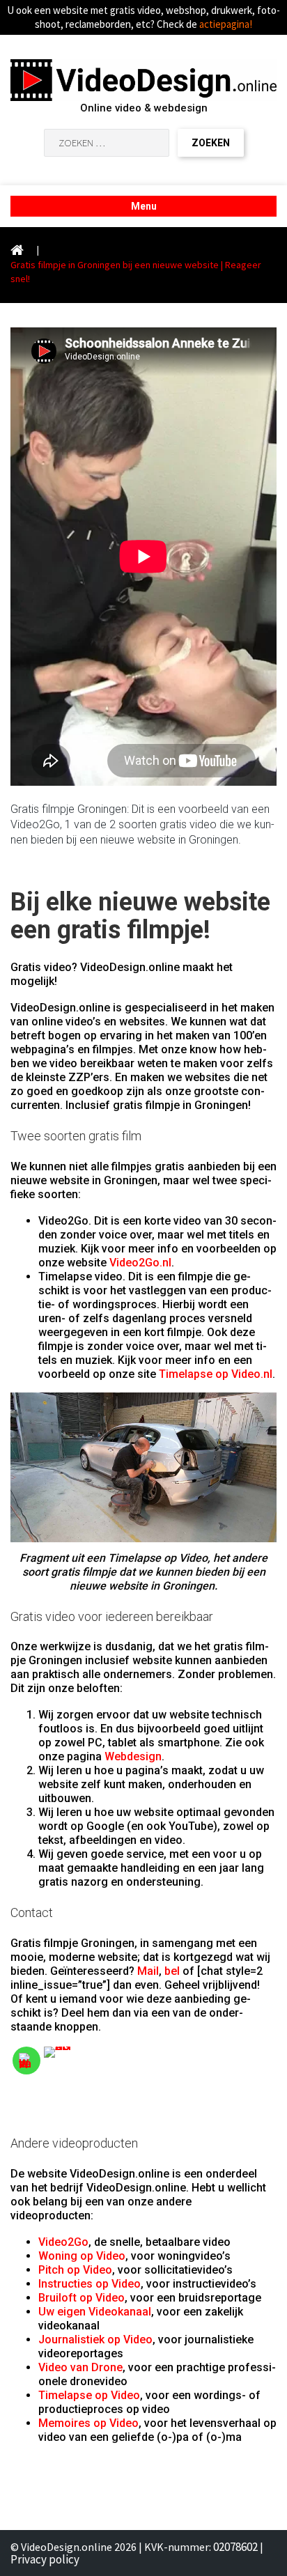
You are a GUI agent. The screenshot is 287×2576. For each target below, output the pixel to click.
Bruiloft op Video (82, 2298)
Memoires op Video (88, 2423)
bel (172, 1971)
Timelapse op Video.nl (216, 1374)
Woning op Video (82, 2256)
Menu (144, 206)
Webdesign (133, 1756)
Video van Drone (80, 2367)
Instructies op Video (90, 2284)
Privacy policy (45, 2559)
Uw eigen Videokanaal (95, 2312)
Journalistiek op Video (95, 2340)
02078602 (235, 2547)
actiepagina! (226, 24)
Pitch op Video (75, 2270)
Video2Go (63, 2242)
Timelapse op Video (89, 2395)
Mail (148, 1971)
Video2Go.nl (140, 1263)
